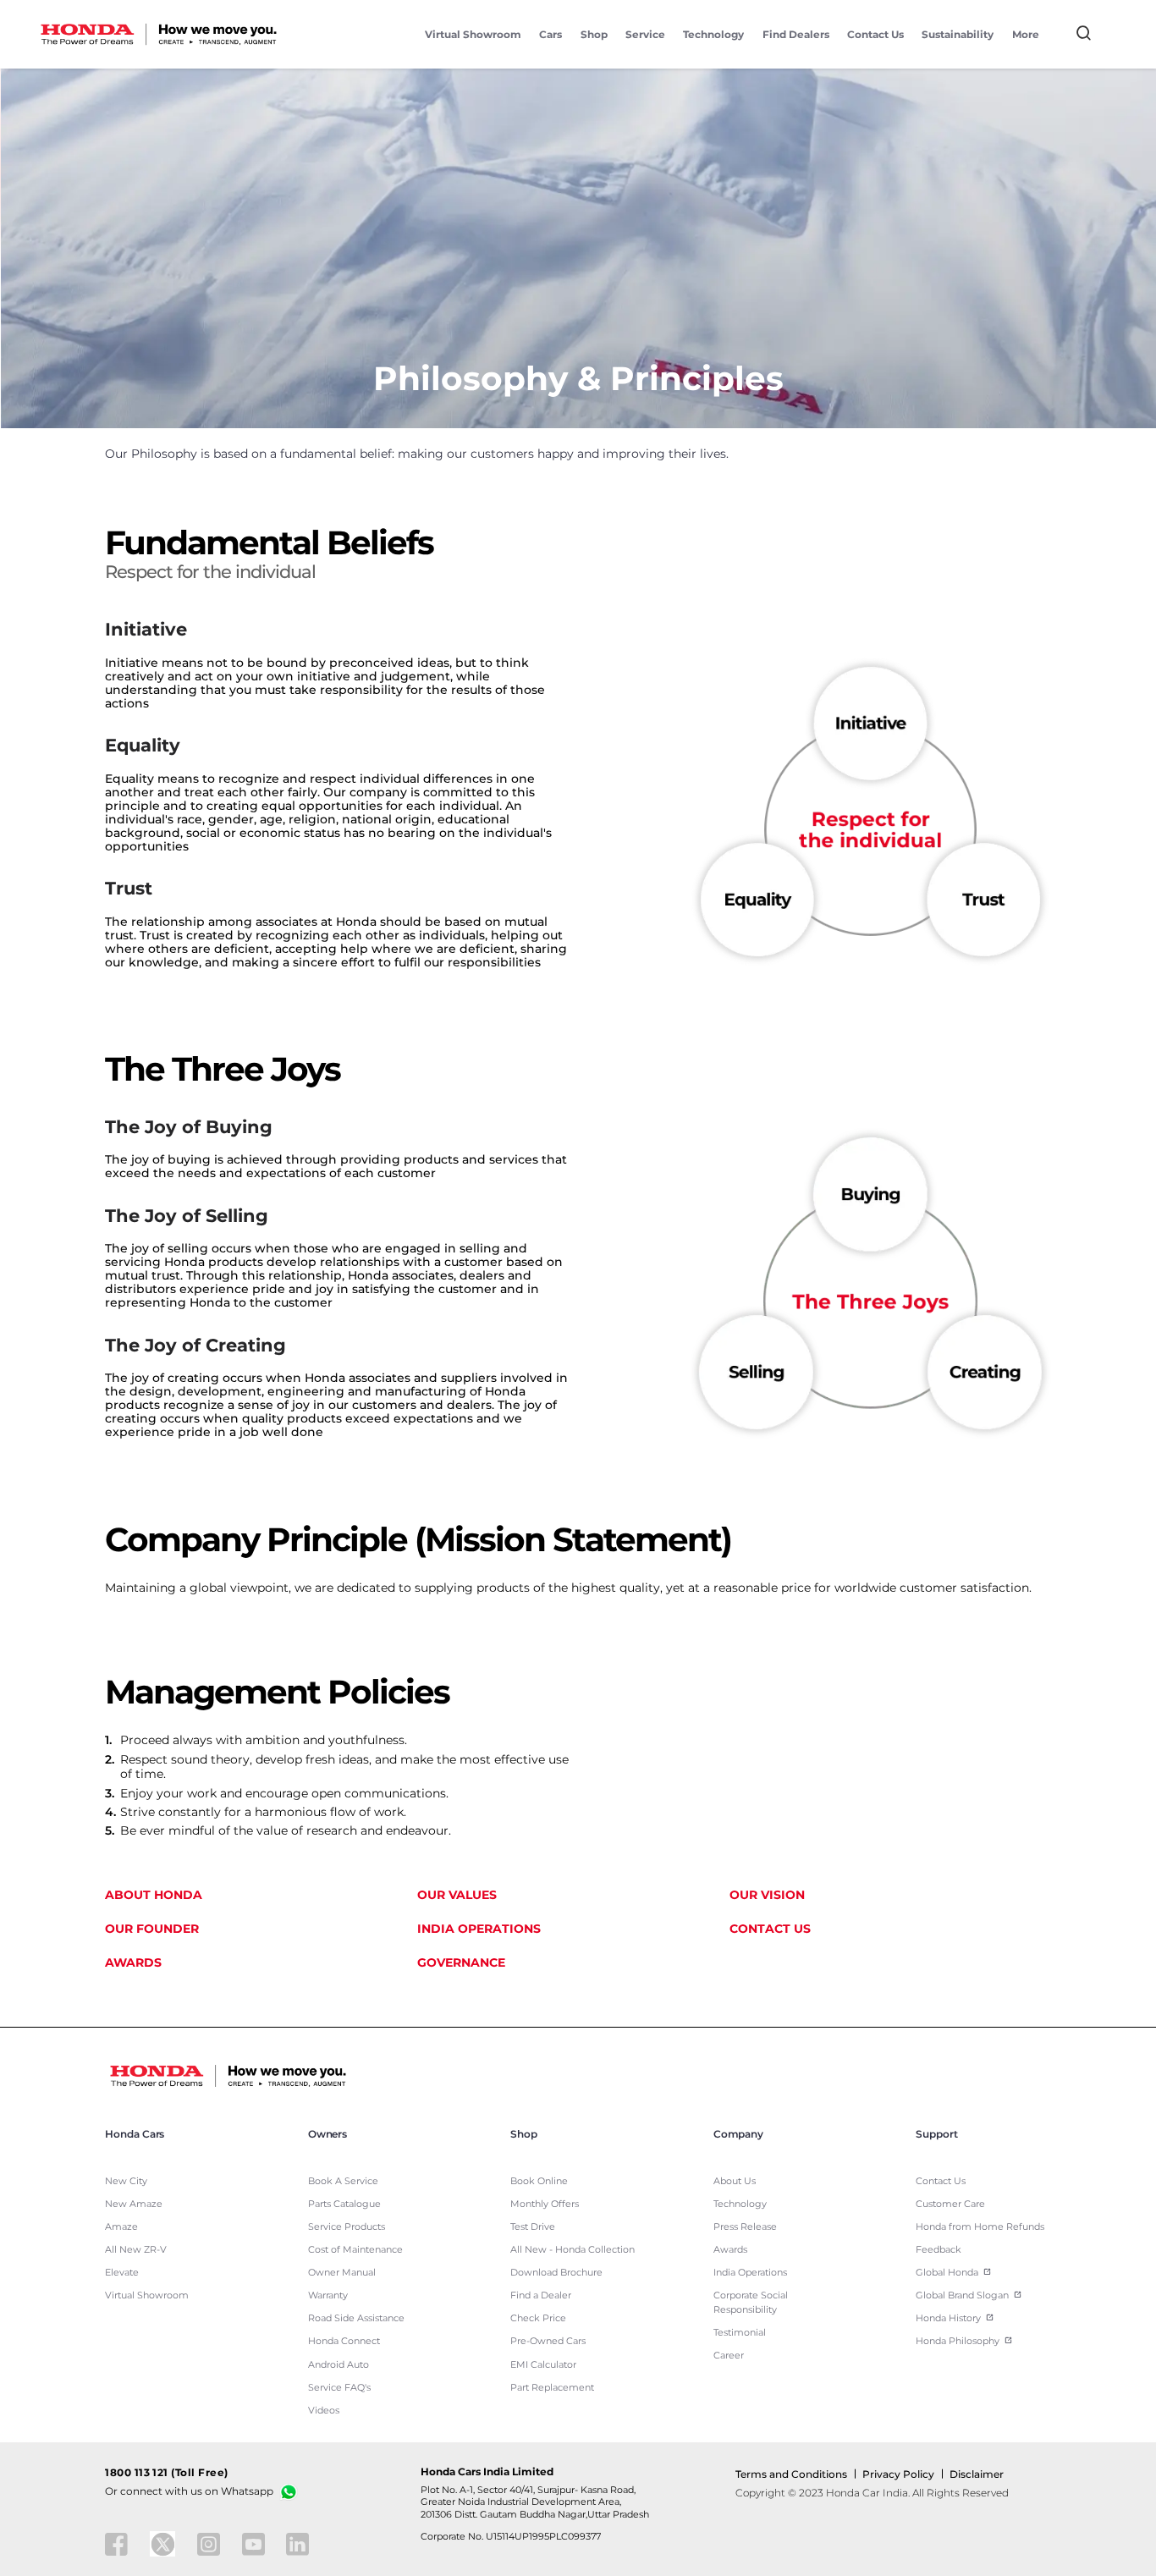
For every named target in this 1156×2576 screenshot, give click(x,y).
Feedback (939, 2250)
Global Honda (947, 2273)
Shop (594, 34)
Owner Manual (342, 2273)
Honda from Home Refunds (980, 2227)
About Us (735, 2181)
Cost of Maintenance (355, 2250)
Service (645, 34)
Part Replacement (552, 2388)
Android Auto (339, 2365)
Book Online (539, 2181)
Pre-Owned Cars (548, 2341)
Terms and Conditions (791, 2474)
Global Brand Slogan (962, 2295)
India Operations (479, 1929)
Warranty (328, 2295)
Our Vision (767, 1895)
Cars (550, 34)
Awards (133, 1962)
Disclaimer (977, 2474)
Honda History (948, 2318)
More (1026, 34)
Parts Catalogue (344, 2204)
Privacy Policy (898, 2474)
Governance (461, 1962)
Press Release (745, 2227)
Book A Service (343, 2181)
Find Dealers (796, 34)
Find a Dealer (541, 2295)
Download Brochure (556, 2273)
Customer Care (950, 2204)
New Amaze (134, 2204)
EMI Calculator (543, 2365)
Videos (324, 2411)
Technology (713, 34)
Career (729, 2356)
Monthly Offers (545, 2204)
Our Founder (152, 1929)
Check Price (538, 2318)
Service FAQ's (339, 2388)
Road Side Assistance (356, 2318)
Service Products (347, 2227)
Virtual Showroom (473, 34)
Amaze (121, 2227)
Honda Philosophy (958, 2341)
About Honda (154, 1895)
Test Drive (533, 2227)
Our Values (457, 1895)
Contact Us (875, 34)
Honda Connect (344, 2341)
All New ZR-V (136, 2250)
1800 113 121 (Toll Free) (167, 2473)
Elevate (122, 2273)
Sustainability (958, 34)
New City (126, 2181)
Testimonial (740, 2333)
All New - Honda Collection (572, 2250)
